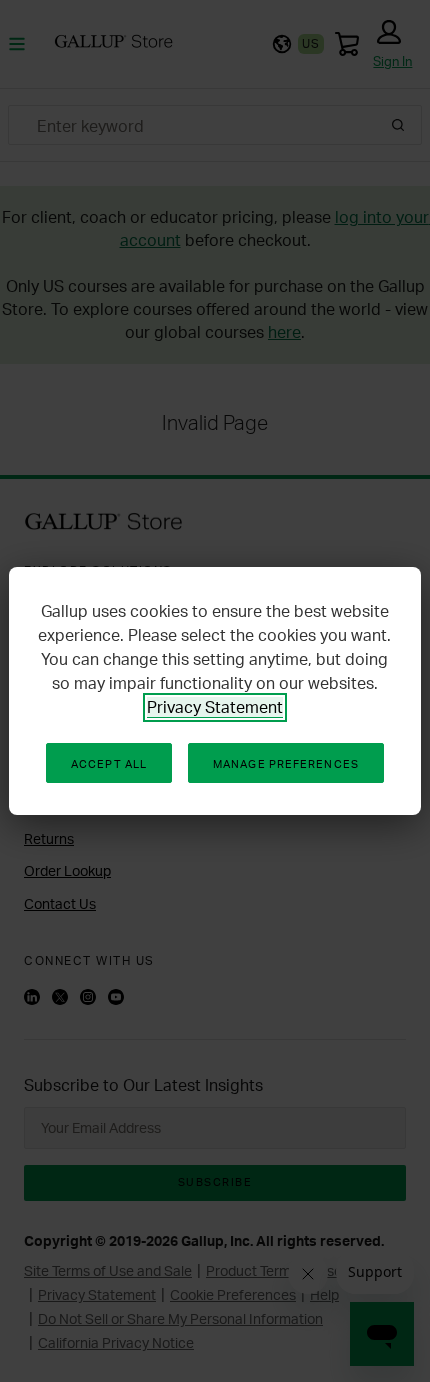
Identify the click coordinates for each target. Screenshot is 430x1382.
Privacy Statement (215, 707)
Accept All (109, 764)
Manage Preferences (286, 764)
